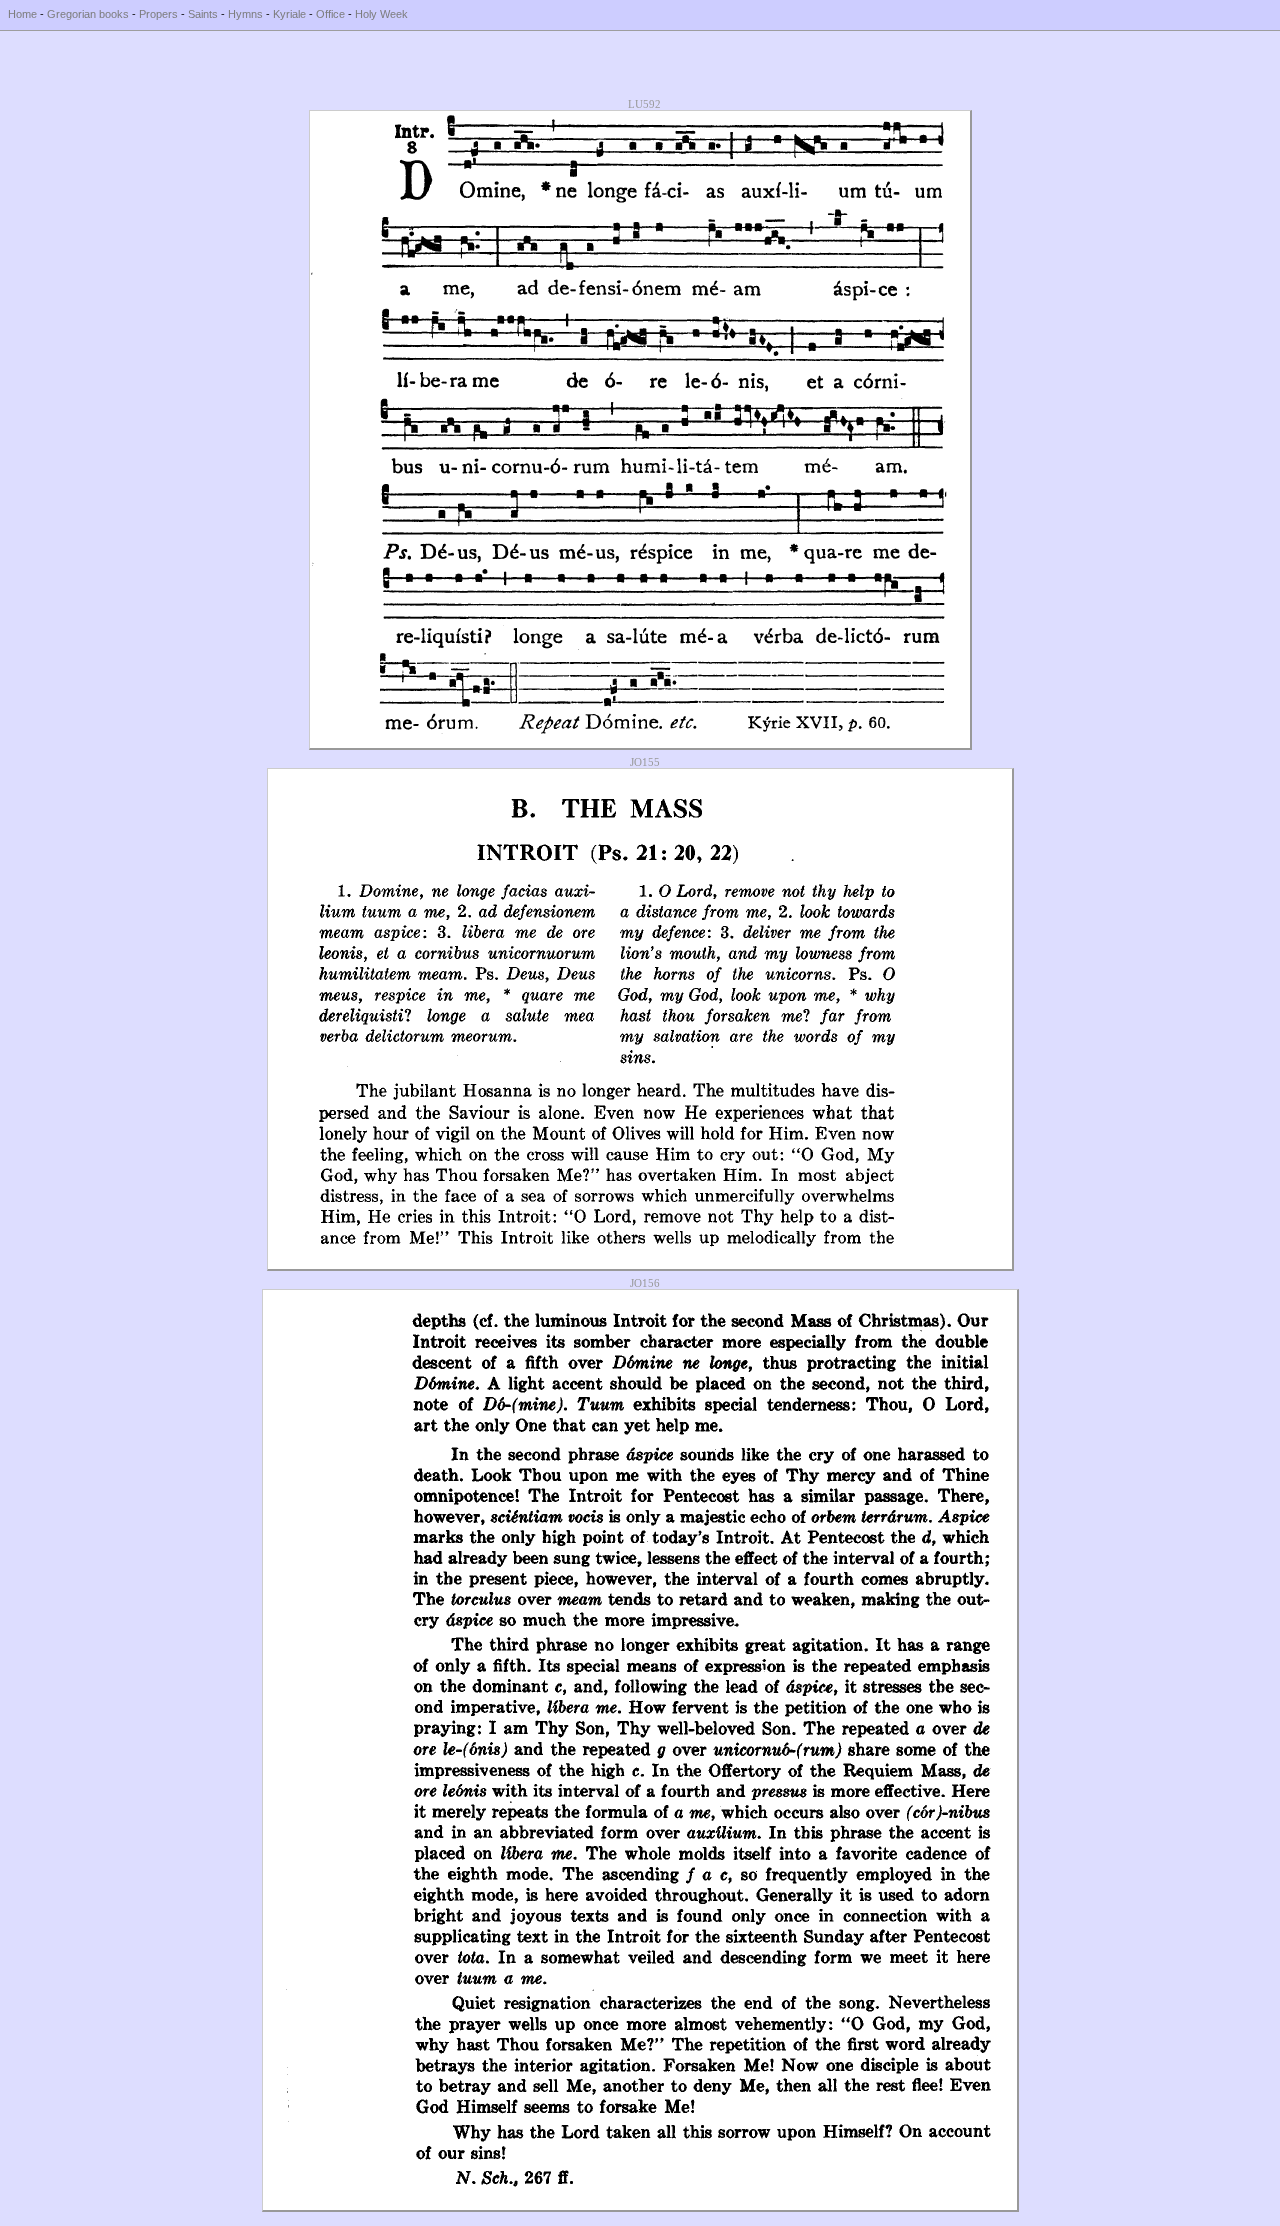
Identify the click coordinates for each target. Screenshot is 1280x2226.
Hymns (245, 14)
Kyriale (289, 14)
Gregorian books (88, 14)
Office (330, 14)
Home (22, 14)
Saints (203, 14)
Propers (158, 14)
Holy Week (381, 14)
